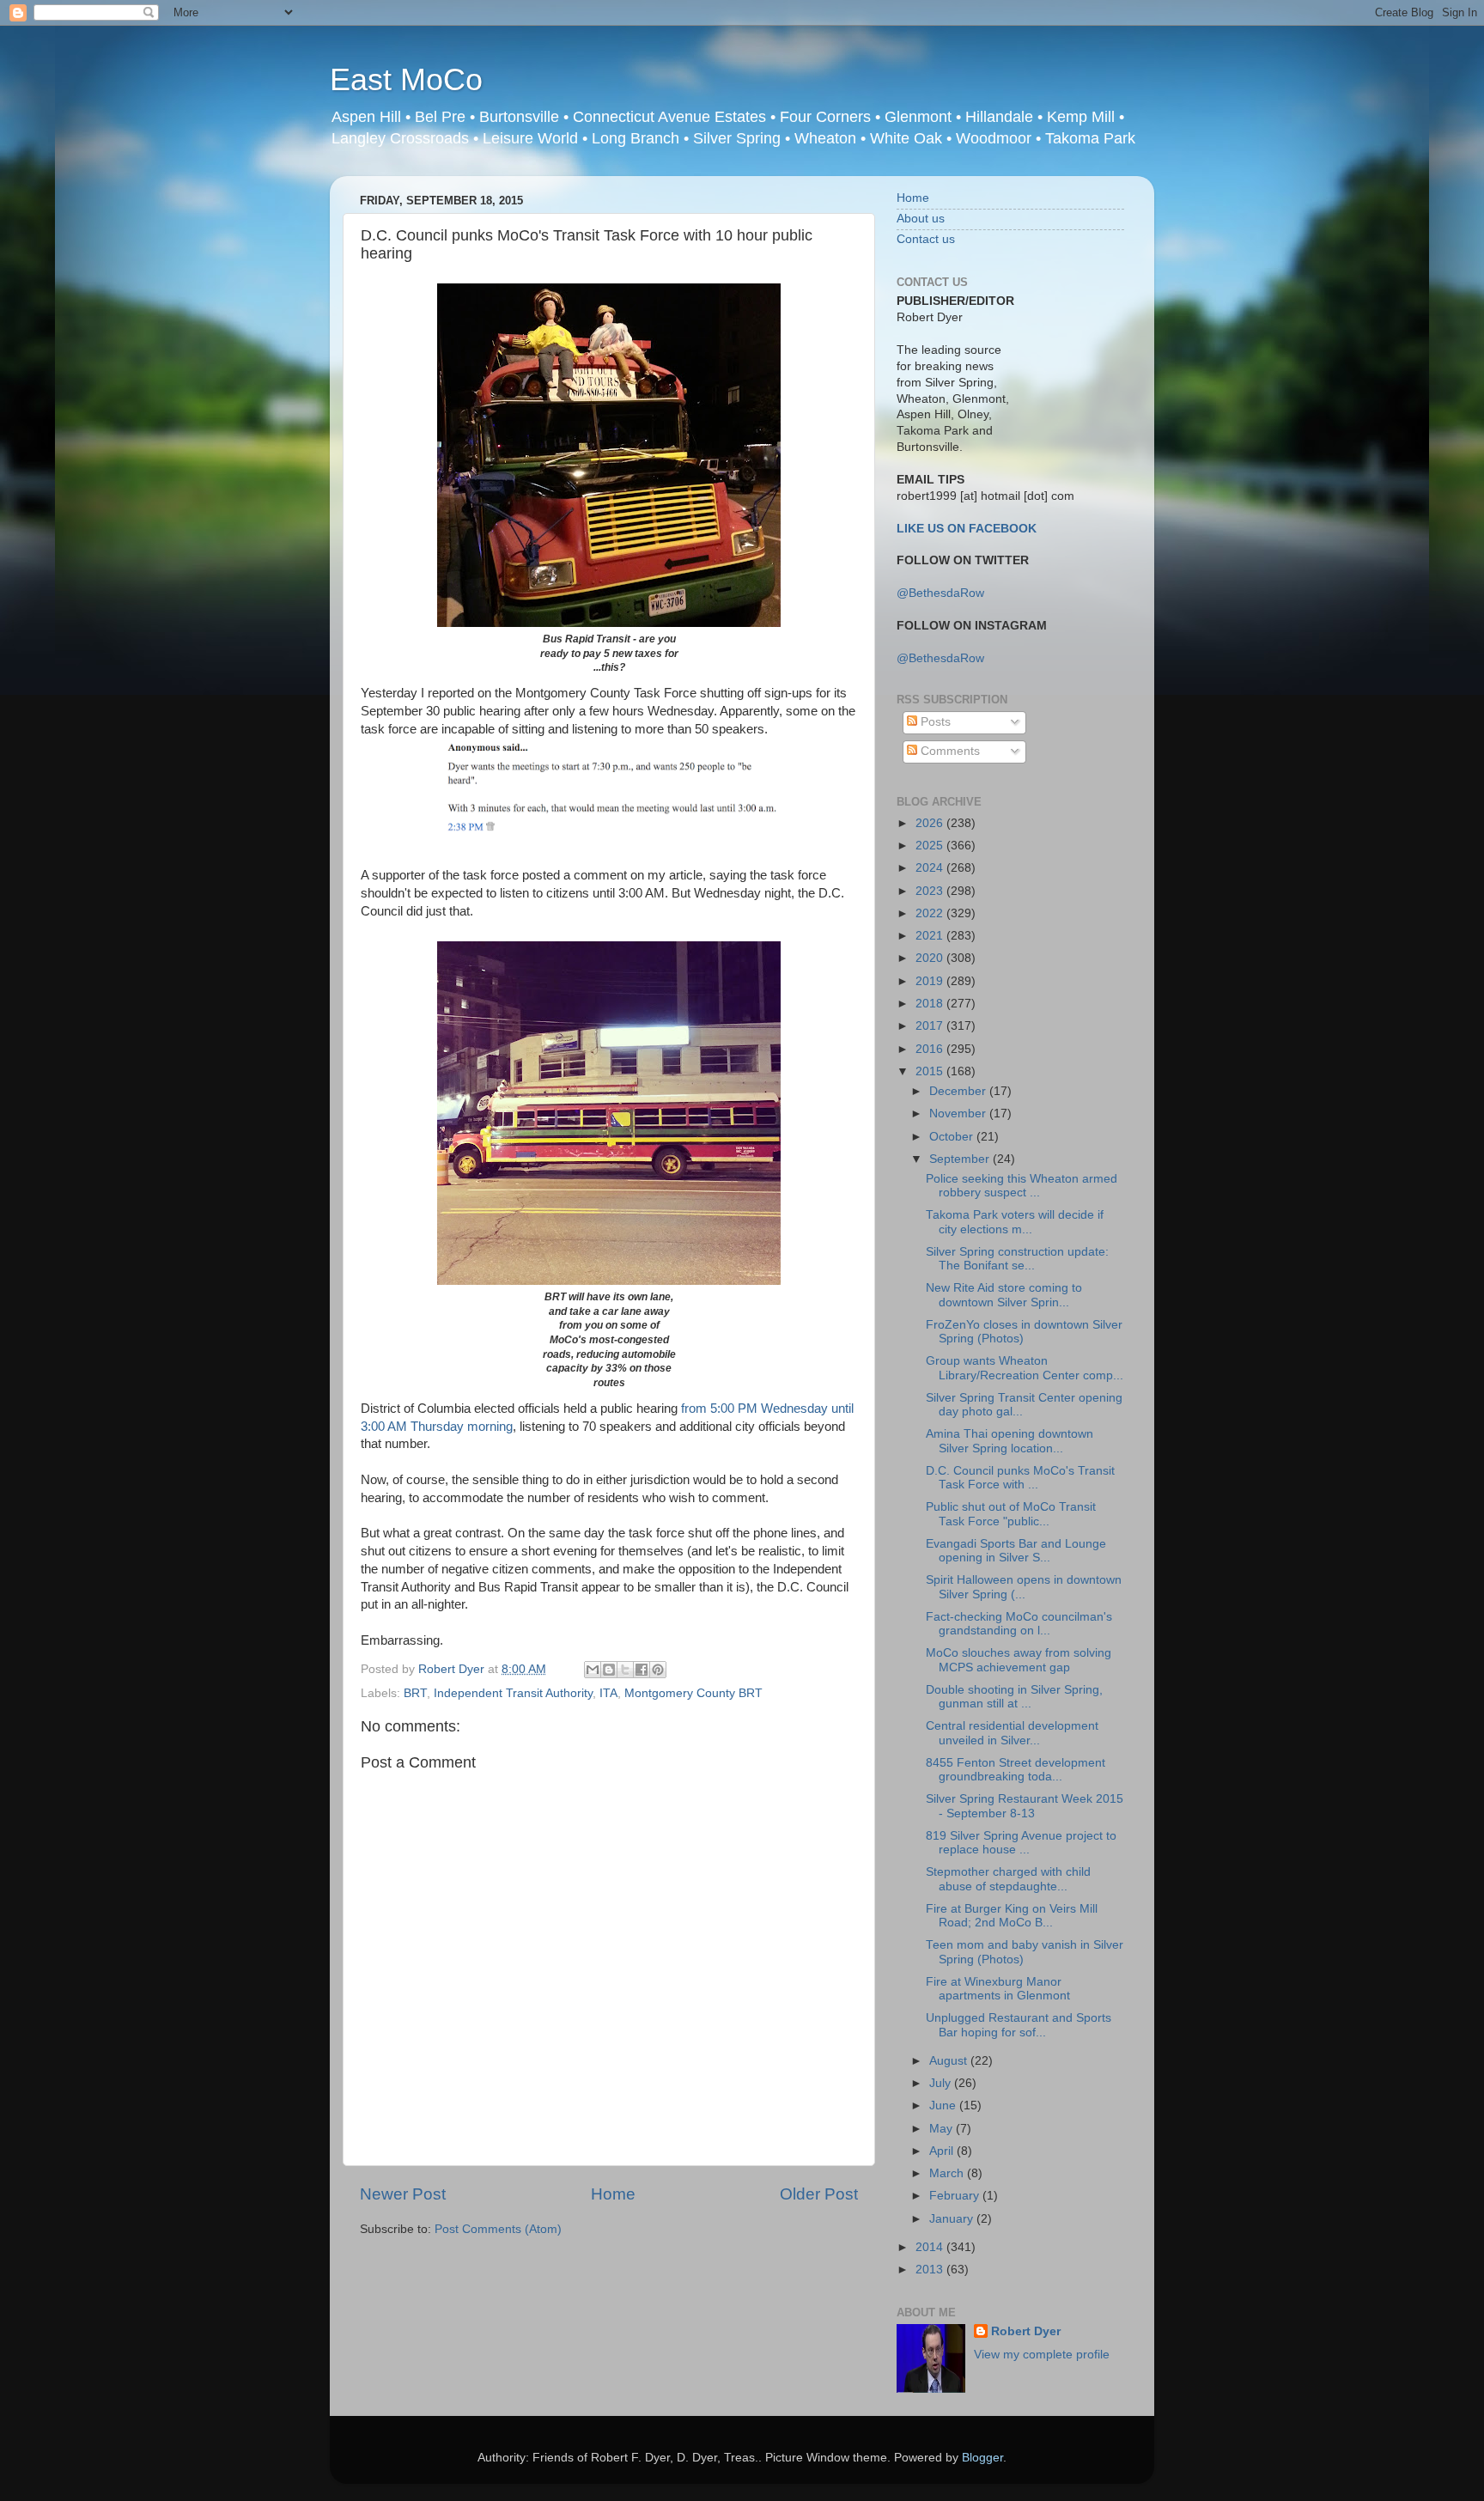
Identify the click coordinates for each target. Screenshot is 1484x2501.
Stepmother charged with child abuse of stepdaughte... (1008, 1879)
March (948, 2173)
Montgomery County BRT (693, 1693)
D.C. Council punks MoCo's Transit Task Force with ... (1020, 1478)
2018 (931, 1004)
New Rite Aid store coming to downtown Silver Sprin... (1004, 1295)
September (961, 1159)
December (959, 1091)
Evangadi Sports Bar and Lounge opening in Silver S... (1016, 1551)
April (943, 2151)
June (944, 2105)
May (943, 2129)
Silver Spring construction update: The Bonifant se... (1017, 1259)
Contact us (926, 239)
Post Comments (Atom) (498, 2229)
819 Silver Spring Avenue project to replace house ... (1021, 1843)
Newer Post (403, 2194)
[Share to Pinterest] (658, 1670)
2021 (931, 936)
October (953, 1137)
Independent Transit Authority (513, 1693)
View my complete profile (1042, 2355)
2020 (931, 958)
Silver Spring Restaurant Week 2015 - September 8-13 (1025, 1806)
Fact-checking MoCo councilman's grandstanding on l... (1019, 1624)
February (956, 2196)
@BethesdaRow (940, 593)
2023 (931, 891)
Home (613, 2194)
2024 (931, 868)
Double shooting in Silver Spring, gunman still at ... (1014, 1697)
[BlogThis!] (609, 1670)
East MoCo (406, 79)
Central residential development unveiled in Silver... (1012, 1733)
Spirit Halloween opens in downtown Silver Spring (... (1024, 1587)
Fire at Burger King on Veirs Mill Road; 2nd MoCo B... (1012, 1916)
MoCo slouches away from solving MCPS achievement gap (1019, 1660)
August (950, 2061)
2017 (931, 1026)
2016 (931, 1049)
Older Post (819, 2194)
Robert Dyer (1026, 2331)
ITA (608, 1693)
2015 (931, 1071)
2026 (931, 823)
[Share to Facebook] (642, 1670)
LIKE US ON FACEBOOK (967, 529)
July (942, 2083)
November (959, 1114)
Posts (934, 722)
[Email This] (593, 1670)
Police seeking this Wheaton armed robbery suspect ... (1022, 1186)
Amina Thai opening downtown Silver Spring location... (1010, 1441)
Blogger (982, 2458)
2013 (931, 2270)
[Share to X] (625, 1670)
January (953, 2219)
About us (921, 219)
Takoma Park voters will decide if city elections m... (1015, 1222)
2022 (931, 913)
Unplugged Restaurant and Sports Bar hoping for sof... (1019, 2025)
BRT (415, 1693)
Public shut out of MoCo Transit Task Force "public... (1011, 1514)
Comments (949, 751)
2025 (931, 846)
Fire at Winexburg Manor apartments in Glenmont (998, 1989)
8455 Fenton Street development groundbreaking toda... (1016, 1770)
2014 (931, 2247)
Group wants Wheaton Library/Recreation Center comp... (1025, 1368)
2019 (931, 981)
